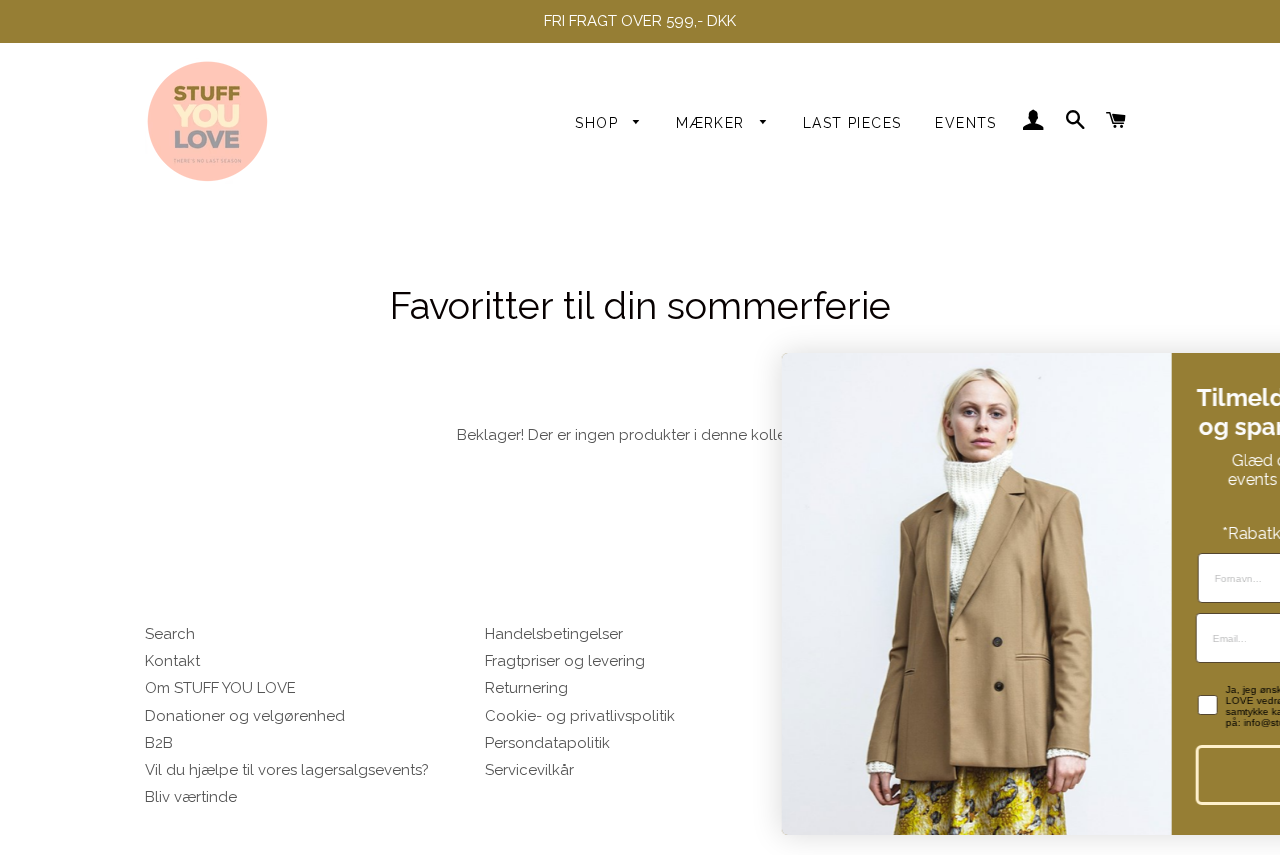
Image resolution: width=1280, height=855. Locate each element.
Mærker (713, 123)
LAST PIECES (852, 123)
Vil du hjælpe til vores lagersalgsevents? (287, 770)
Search (170, 634)
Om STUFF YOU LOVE (220, 688)
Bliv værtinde (191, 797)
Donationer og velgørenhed (245, 716)
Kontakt (172, 661)
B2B (159, 743)
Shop (599, 123)
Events (965, 123)
